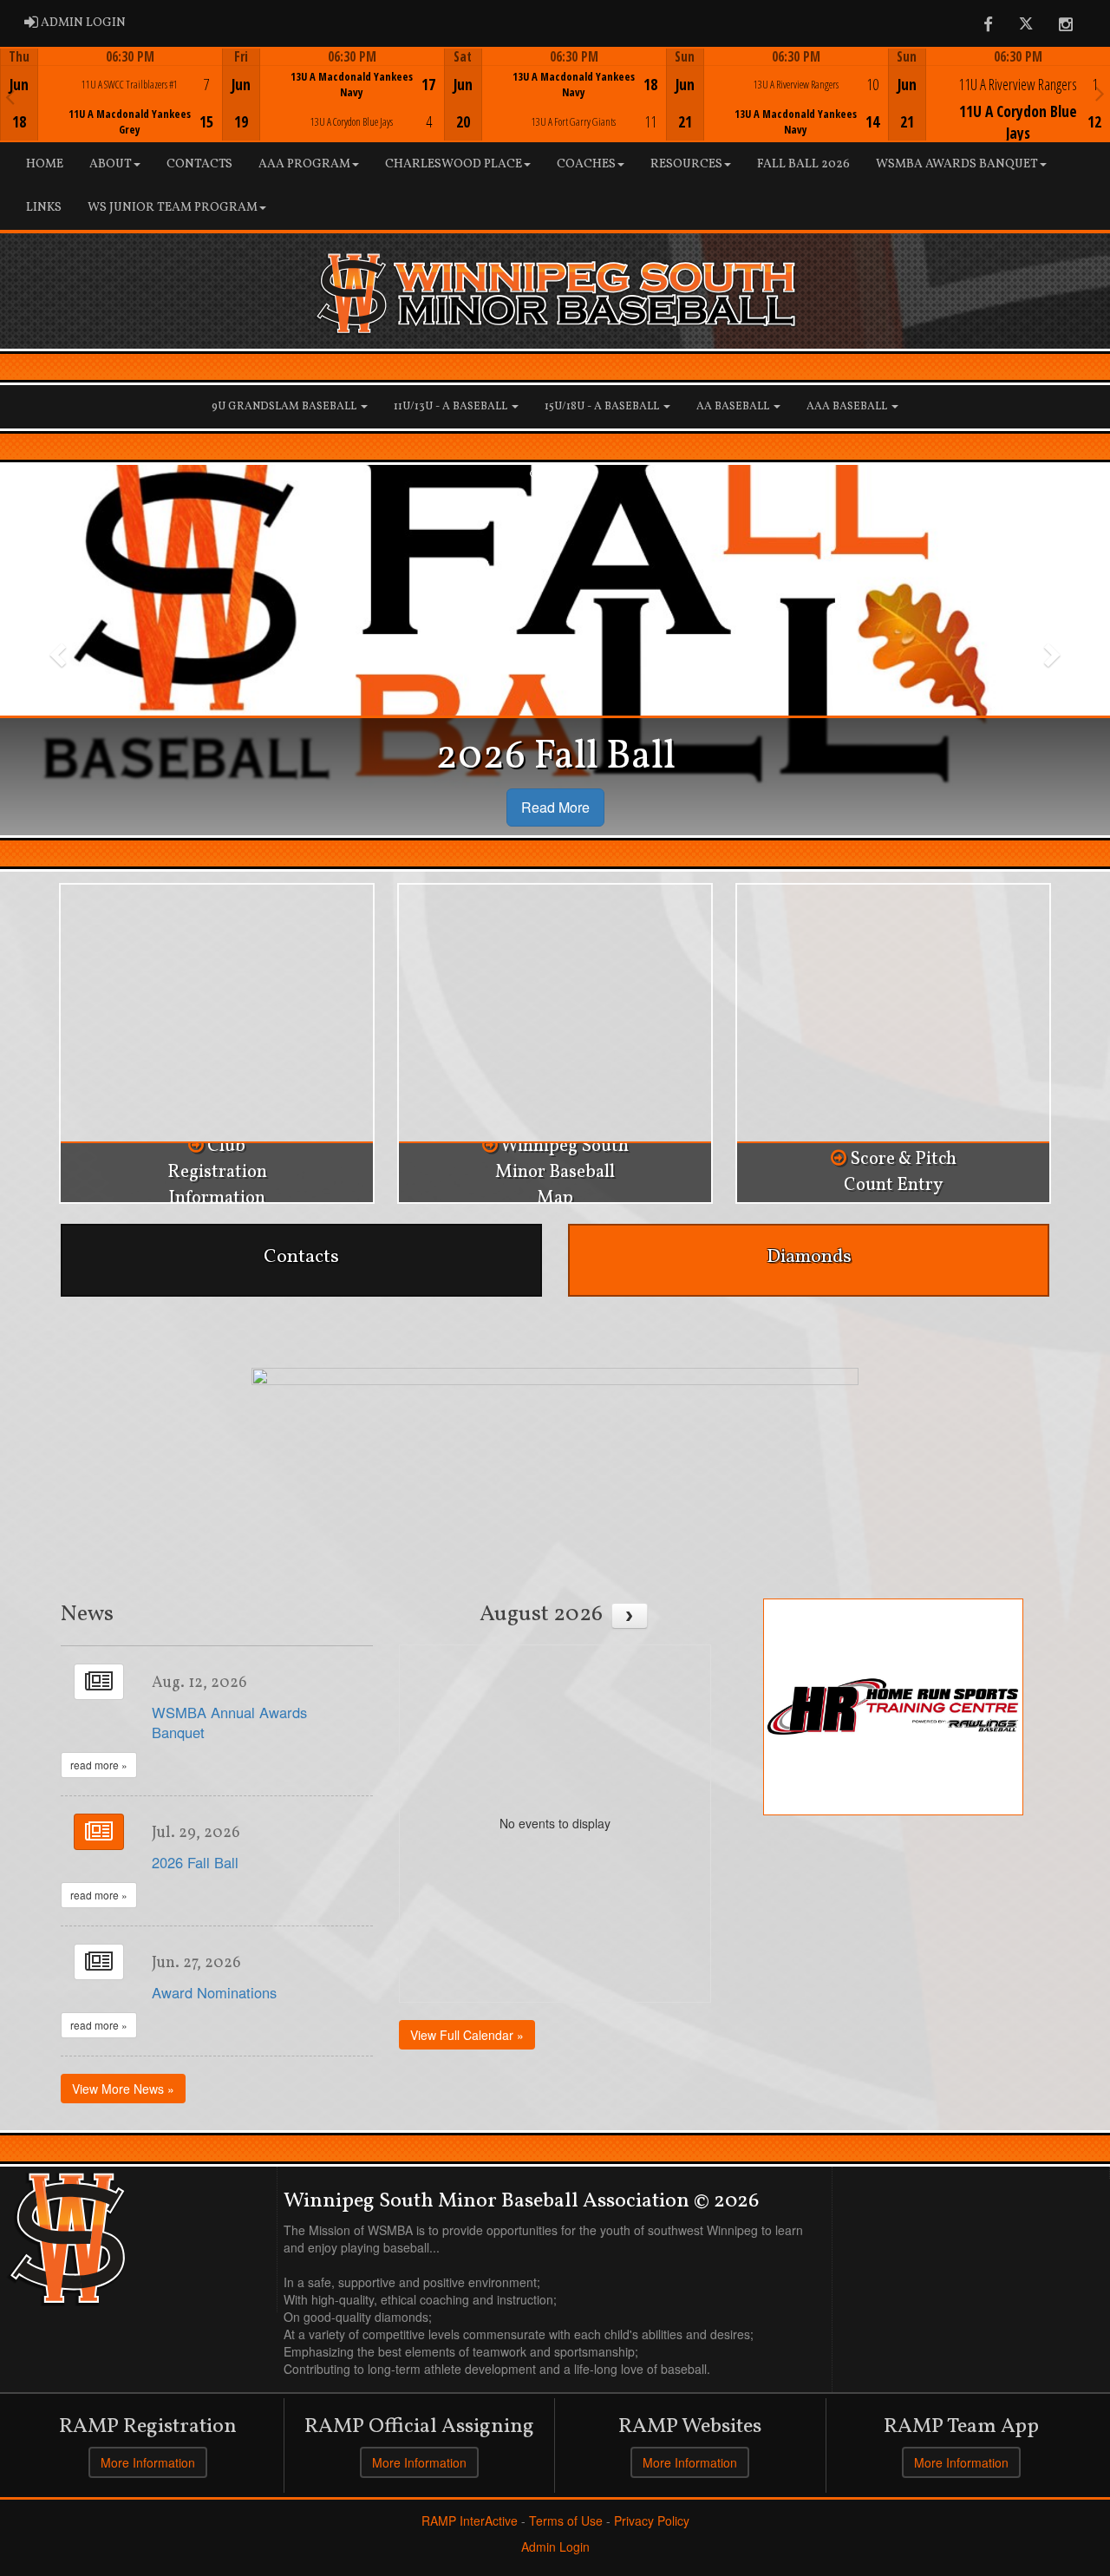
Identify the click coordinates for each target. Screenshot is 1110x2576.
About (111, 164)
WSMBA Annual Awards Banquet (229, 1723)
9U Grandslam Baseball (285, 407)
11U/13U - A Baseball (452, 407)
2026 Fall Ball (195, 1862)
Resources (686, 164)
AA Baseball (734, 407)
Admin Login (555, 2547)
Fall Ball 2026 (803, 164)
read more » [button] (99, 1765)
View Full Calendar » (467, 2035)
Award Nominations (214, 1992)
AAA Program (304, 164)
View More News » (123, 2089)
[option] (111, 95)
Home (45, 164)
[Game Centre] (112, 108)
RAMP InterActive (470, 2520)
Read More (555, 807)
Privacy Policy (652, 2520)
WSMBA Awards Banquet (957, 164)
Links (44, 208)
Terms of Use (566, 2520)
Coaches (586, 164)
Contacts (199, 164)
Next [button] (1100, 93)
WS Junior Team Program (173, 208)
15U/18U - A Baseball (603, 407)
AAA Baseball (848, 407)
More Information (148, 2462)
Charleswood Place (454, 164)
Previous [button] (10, 96)
